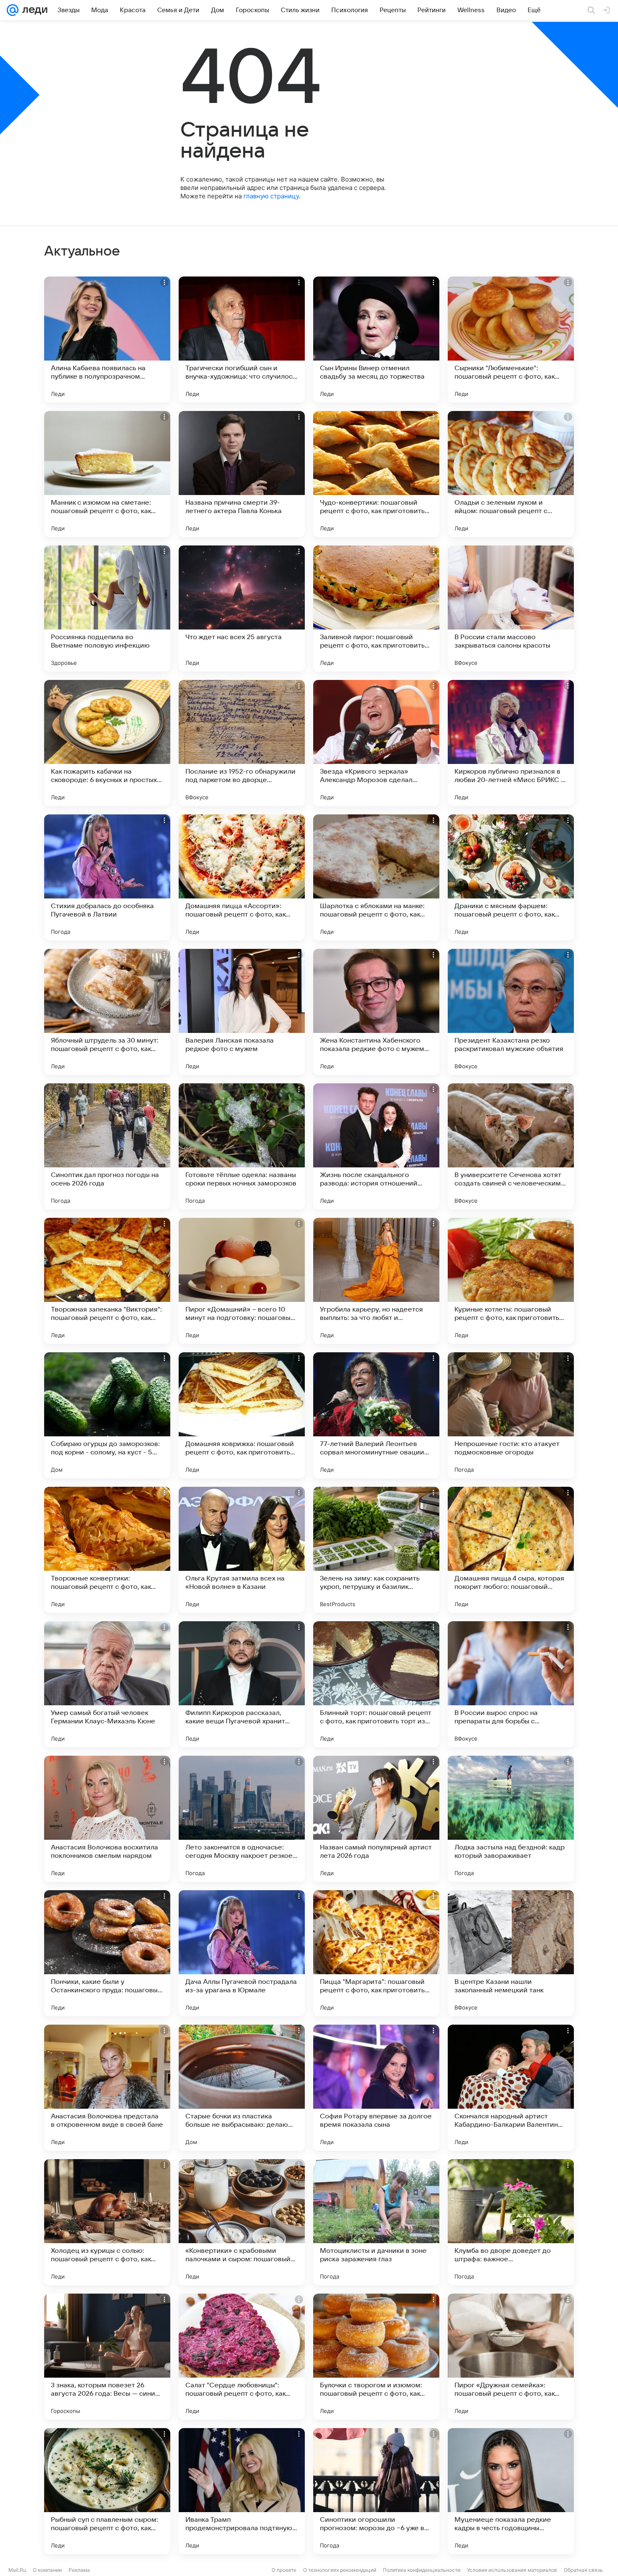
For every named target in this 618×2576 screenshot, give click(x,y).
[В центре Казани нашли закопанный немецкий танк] (511, 1953)
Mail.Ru (17, 2570)
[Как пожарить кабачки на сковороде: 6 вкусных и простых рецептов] (107, 743)
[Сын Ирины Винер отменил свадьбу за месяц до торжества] (376, 340)
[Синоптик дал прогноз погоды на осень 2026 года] (107, 1146)
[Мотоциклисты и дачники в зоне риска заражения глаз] (376, 2222)
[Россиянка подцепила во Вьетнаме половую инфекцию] (107, 608)
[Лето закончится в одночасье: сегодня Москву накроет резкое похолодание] (242, 1819)
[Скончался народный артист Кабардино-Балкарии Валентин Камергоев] (511, 2088)
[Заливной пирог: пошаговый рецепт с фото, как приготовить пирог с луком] (376, 608)
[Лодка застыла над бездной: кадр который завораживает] (511, 1819)
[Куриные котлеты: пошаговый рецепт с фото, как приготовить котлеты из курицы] (511, 1281)
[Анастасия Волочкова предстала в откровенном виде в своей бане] (107, 2088)
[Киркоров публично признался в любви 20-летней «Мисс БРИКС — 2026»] (511, 743)
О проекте (284, 2570)
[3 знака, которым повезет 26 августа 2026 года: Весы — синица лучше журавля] (107, 2357)
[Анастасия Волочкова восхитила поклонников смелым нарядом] (107, 1819)
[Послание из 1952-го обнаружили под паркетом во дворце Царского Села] (242, 743)
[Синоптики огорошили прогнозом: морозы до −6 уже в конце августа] (376, 2491)
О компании (47, 2570)
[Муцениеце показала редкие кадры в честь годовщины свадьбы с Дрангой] (511, 2491)
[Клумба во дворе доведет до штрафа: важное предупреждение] (511, 2222)
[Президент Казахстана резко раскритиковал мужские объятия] (511, 1012)
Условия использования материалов (512, 2570)
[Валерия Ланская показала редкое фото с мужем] (242, 1012)
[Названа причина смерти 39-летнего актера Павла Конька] (242, 474)
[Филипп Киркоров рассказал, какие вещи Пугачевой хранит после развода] (242, 1684)
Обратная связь (583, 2570)
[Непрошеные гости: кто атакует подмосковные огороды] (511, 1415)
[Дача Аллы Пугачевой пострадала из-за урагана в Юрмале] (242, 1953)
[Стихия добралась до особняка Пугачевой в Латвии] (107, 877)
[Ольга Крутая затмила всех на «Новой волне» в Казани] (242, 1550)
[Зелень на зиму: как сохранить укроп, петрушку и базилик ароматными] (376, 1550)
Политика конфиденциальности (422, 2570)
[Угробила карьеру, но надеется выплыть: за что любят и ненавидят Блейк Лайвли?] (376, 1281)
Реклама (79, 2570)
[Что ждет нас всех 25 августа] (242, 608)
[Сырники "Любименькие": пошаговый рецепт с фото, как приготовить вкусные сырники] (511, 340)
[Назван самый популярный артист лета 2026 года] (376, 1819)
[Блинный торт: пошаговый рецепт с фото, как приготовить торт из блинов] (376, 1684)
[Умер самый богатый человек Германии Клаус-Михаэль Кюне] (107, 1684)
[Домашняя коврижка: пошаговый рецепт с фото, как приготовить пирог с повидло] (242, 1415)
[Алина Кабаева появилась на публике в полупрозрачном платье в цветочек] (107, 340)
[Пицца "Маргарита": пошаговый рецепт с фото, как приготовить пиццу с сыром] (376, 1953)
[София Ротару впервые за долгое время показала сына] (376, 2088)
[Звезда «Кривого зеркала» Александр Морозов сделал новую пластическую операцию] (376, 743)
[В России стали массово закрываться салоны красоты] (511, 608)
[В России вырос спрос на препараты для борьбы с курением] (511, 1684)
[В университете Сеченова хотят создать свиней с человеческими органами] (511, 1146)
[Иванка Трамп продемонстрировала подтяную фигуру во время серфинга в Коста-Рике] (242, 2491)
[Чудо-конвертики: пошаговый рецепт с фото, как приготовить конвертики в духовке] (376, 474)
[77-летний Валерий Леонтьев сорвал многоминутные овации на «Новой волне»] (376, 1415)
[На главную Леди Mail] (33, 10)
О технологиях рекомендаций (340, 2570)
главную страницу (271, 196)
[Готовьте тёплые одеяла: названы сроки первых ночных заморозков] (242, 1146)
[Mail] (13, 10)
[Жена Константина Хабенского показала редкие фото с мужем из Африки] (376, 1012)
